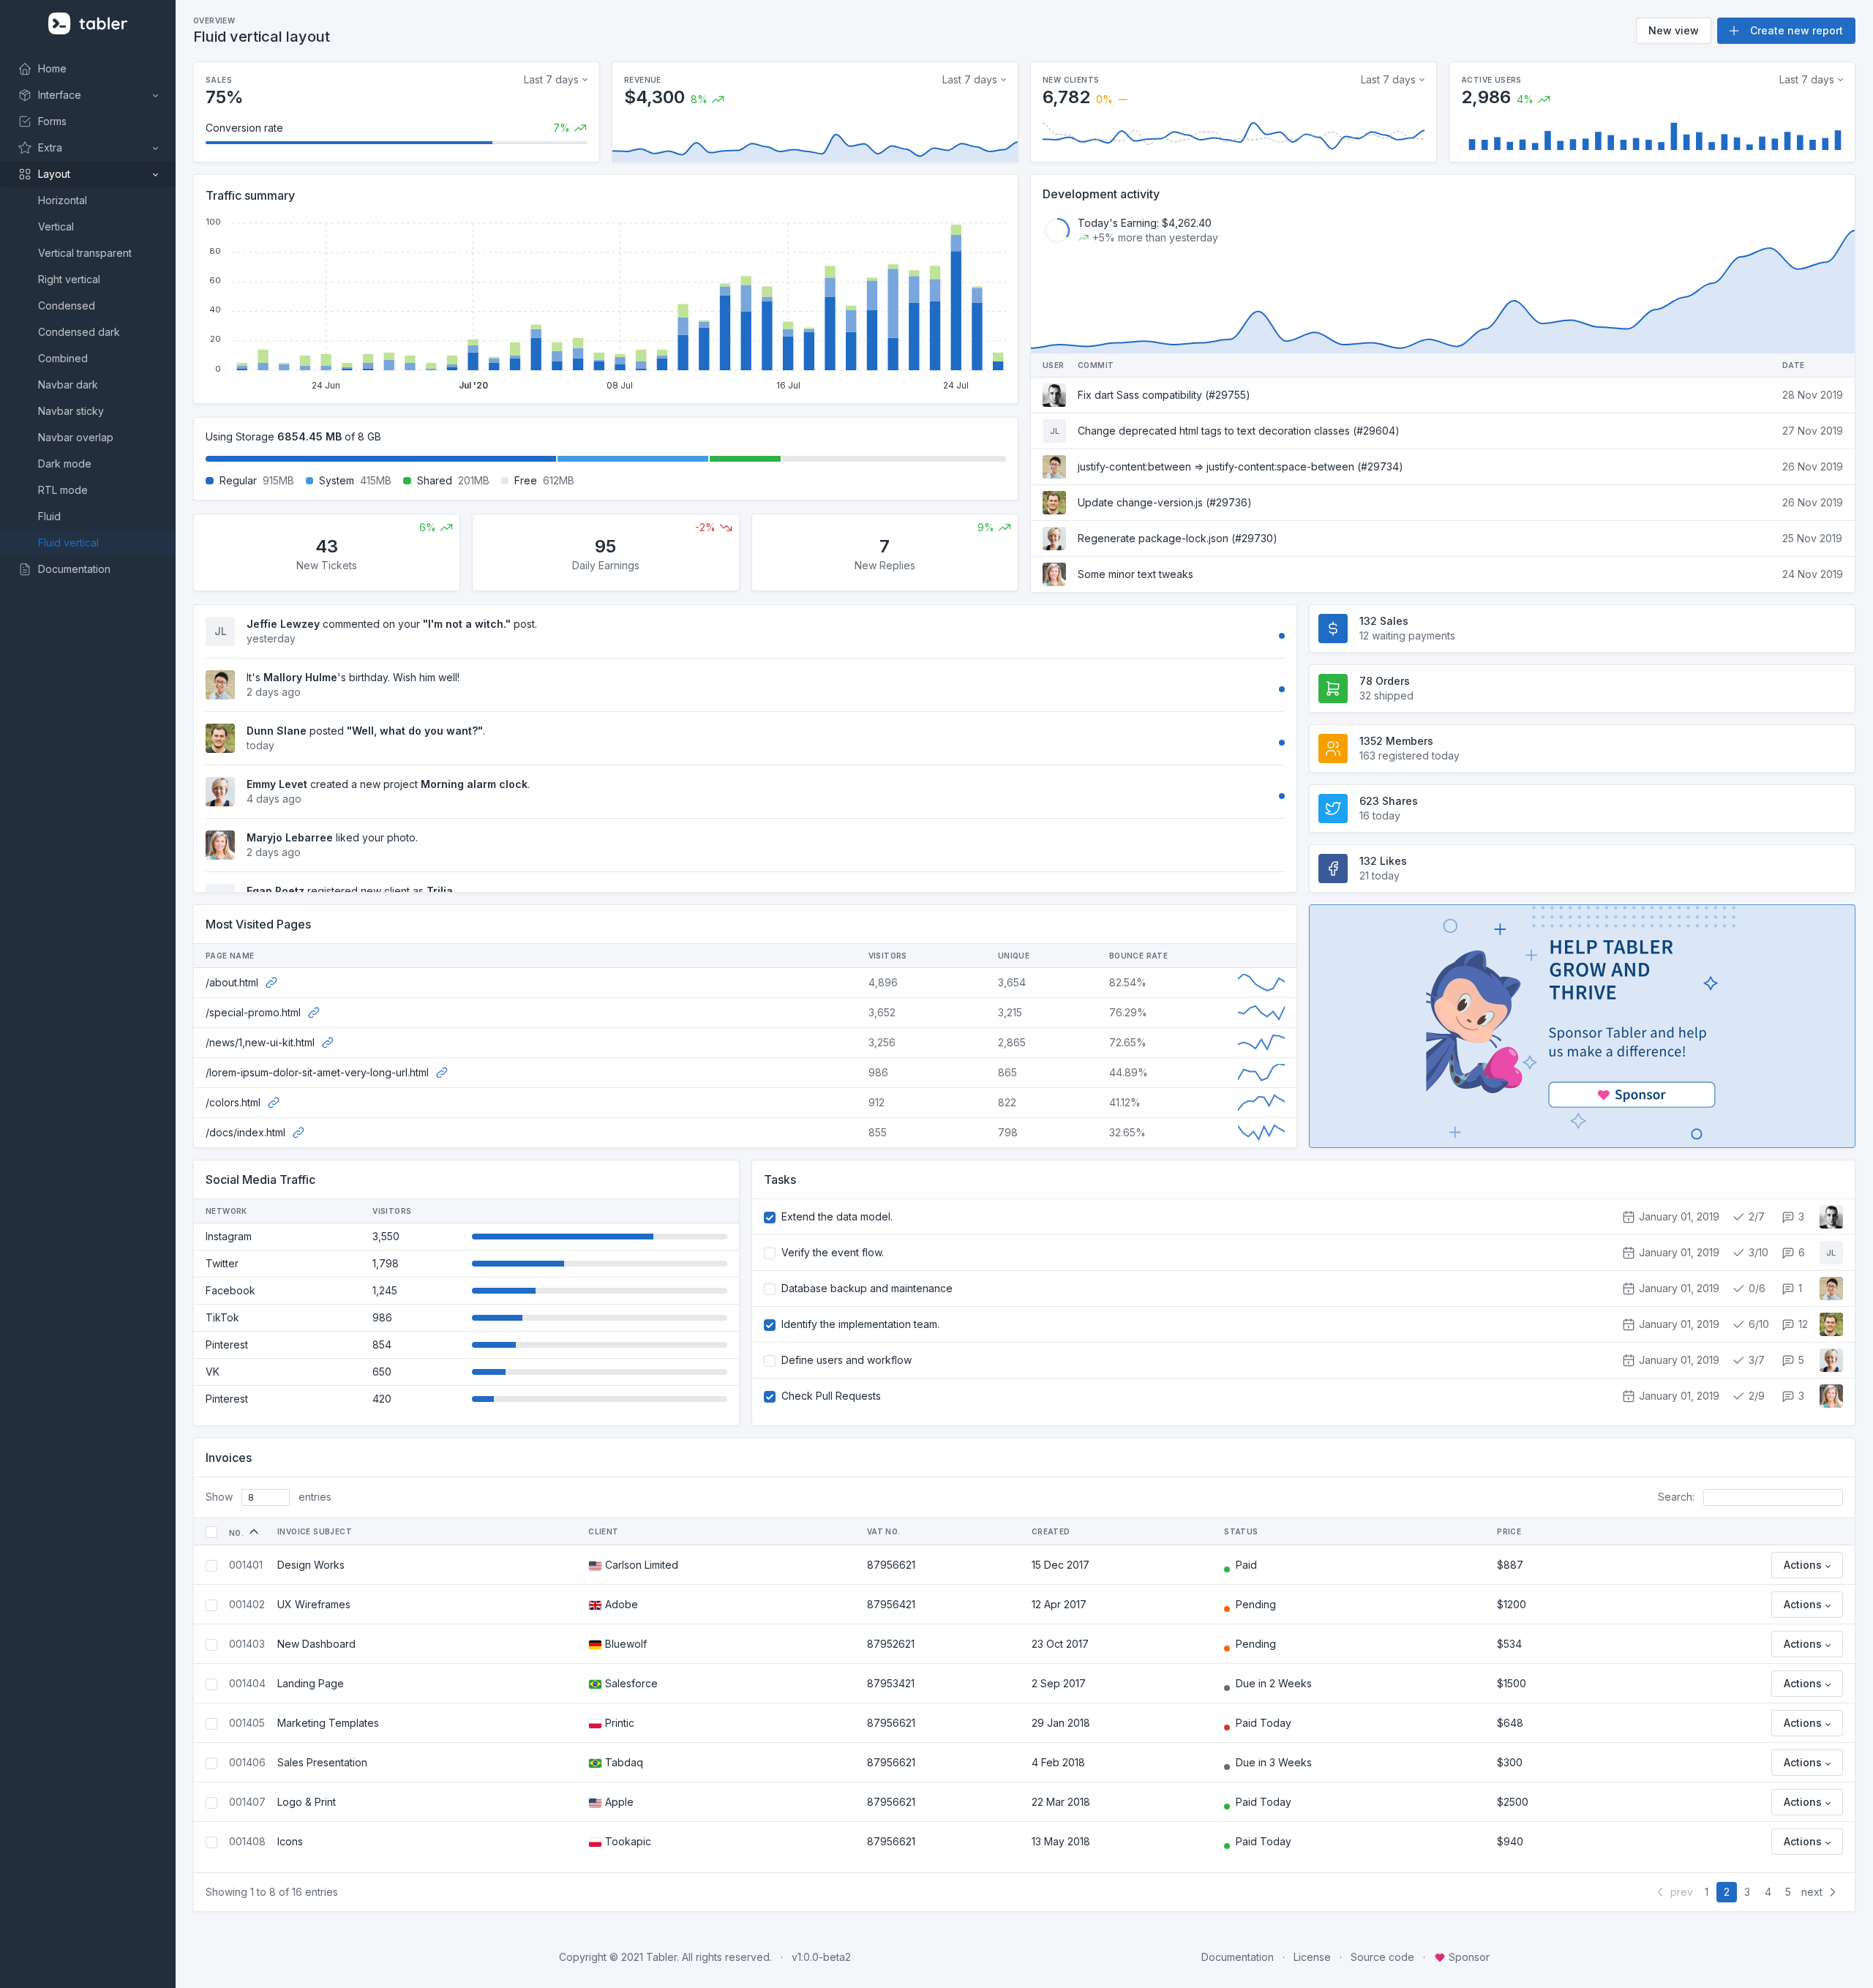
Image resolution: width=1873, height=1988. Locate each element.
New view (1674, 30)
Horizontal (63, 200)
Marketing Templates (328, 1723)
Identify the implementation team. (860, 1324)
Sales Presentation (322, 1762)
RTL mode (63, 490)
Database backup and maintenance (867, 1288)
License (1312, 1957)
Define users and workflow (847, 1360)
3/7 (1755, 1360)
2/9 (1755, 1396)
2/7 (1755, 1216)
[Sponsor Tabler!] (1582, 1026)
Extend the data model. (837, 1216)
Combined (63, 358)
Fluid (49, 516)
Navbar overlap (76, 437)
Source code (1382, 1957)
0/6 (1756, 1288)
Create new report (1795, 30)
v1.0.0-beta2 (821, 1957)
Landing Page (311, 1683)
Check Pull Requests (831, 1396)
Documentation (1238, 1957)
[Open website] (271, 982)
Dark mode (65, 464)
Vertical (56, 226)
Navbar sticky (71, 411)
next (1813, 1892)
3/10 (1757, 1252)
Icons (290, 1841)
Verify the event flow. (833, 1252)
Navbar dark (68, 385)
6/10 (1757, 1324)
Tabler (661, 1957)
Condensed (67, 305)
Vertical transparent (85, 253)
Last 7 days (551, 79)
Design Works (311, 1565)
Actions (1803, 1565)
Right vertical (69, 279)
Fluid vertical (68, 543)
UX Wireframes (314, 1604)
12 (1802, 1324)
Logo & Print (307, 1802)
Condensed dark (79, 332)
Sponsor (1468, 1957)
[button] (88, 95)
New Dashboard (316, 1644)
